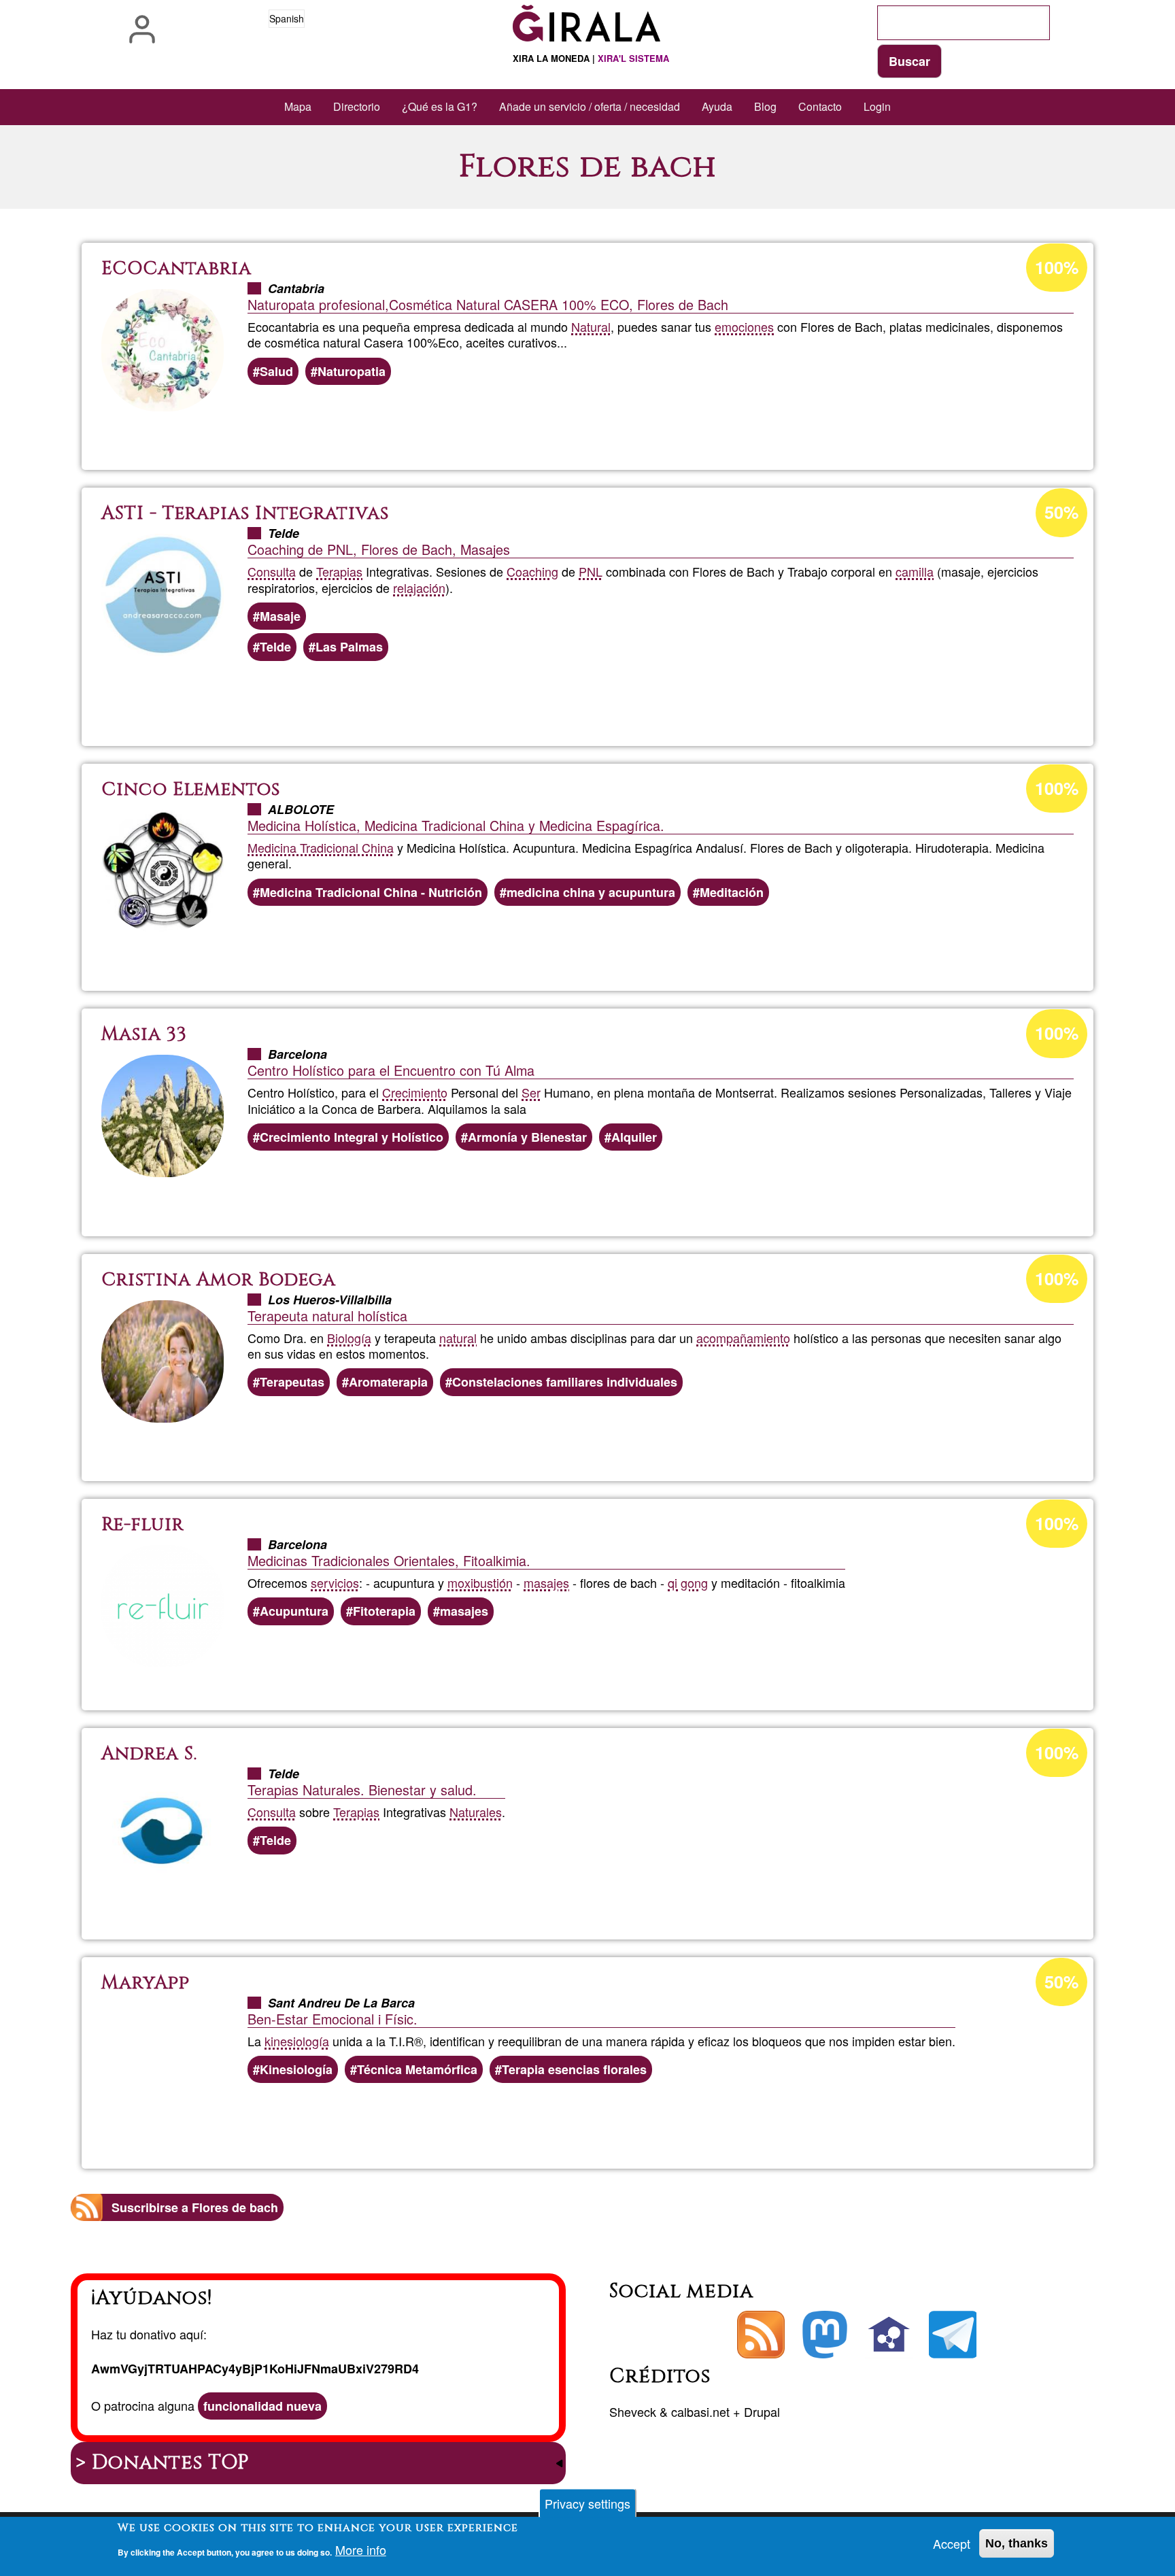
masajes (546, 1582)
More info (361, 2550)
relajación (419, 588)
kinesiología (297, 2041)
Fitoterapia (384, 1611)
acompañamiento (743, 1338)
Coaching (532, 571)
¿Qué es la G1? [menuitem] (440, 106)
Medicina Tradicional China (321, 847)
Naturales (476, 1812)
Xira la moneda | (591, 58)
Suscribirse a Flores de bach (195, 2207)
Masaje (280, 616)
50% (1061, 512)
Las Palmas (349, 647)
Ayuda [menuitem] (717, 106)
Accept (952, 2543)
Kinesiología (296, 2069)
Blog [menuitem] (765, 106)
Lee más (597, 423)
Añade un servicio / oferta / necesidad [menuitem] (590, 106)
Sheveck (633, 2411)
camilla (915, 571)
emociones (744, 326)
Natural (591, 326)
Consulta (272, 571)
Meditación (732, 892)
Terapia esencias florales (574, 2069)
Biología (349, 1338)
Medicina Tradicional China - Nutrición (371, 892)
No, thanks (1017, 2543)
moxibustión (480, 1582)
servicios (335, 1582)
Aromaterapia (388, 1382)
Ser (531, 1092)
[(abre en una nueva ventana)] (825, 2335)
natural (458, 1338)
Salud (276, 371)
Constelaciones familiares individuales (565, 1382)
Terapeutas (292, 1382)
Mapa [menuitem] (298, 106)
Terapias (339, 571)
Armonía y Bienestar (527, 1137)
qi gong (688, 1582)
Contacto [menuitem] (820, 106)
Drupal (762, 2411)
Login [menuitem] (877, 106)
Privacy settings (587, 2503)
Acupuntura (294, 1611)
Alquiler (634, 1137)
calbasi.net (700, 2411)
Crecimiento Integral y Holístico (352, 1137)
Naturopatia (352, 371)
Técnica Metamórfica (417, 2069)
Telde (275, 647)
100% (1057, 267)
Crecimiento (415, 1092)
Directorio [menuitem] (357, 106)
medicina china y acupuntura (591, 892)
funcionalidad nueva (262, 2406)
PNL (591, 571)
